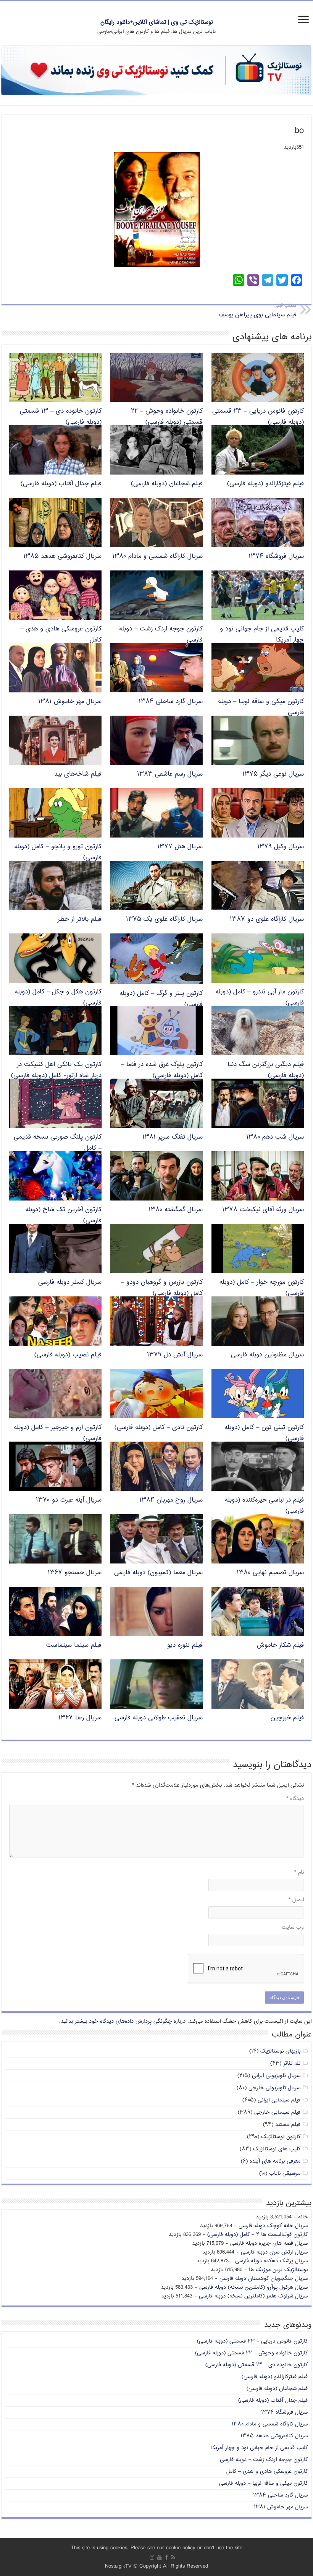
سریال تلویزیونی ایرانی (276, 2076)
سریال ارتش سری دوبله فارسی (274, 2252)
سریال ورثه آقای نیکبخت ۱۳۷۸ (263, 1210)
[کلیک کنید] (156, 71)
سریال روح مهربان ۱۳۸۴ (171, 1500)
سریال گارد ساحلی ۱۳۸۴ (171, 702)
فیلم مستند (288, 2125)
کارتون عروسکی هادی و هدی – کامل (267, 2472)
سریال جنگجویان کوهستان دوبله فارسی (264, 2279)
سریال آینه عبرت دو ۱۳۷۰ (69, 1500)
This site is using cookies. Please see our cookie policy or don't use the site (157, 2548)
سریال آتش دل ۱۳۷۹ (175, 1355)
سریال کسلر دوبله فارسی (70, 1282)
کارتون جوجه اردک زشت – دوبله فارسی (264, 2460)
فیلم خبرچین (287, 1718)
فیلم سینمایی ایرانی (279, 2100)
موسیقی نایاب (285, 2173)
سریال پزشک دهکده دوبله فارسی (271, 2261)
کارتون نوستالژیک (281, 2137)
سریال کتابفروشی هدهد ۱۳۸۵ (62, 557)
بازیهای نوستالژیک (280, 2051)
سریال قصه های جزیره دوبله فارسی (269, 2243)
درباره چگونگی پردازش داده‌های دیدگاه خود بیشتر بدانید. (122, 2021)
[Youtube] (160, 2557)
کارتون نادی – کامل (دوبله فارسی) (159, 1428)
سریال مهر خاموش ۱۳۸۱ (70, 702)
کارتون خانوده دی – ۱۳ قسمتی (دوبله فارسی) (257, 2365)
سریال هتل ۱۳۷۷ (180, 847)
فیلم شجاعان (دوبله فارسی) (167, 484)
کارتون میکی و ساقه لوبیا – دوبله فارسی (263, 2483)
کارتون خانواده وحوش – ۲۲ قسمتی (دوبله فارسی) (167, 417)
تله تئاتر (292, 2063)
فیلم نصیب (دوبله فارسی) (68, 1355)
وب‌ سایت (293, 1927)
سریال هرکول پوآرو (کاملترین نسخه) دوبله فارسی (253, 2287)
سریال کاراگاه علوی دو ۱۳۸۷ (267, 919)
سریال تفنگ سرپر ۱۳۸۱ (173, 1137)
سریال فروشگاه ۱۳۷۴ (276, 557)
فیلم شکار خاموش (280, 1645)
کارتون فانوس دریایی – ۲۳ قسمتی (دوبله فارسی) (252, 2341)
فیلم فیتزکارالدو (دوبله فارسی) (265, 484)
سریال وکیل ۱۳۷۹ (281, 847)
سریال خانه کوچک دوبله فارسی (273, 2226)
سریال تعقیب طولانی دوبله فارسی (159, 1718)
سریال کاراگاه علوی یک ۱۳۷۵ (164, 919)
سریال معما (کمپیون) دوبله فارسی (158, 1573)
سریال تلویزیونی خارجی (274, 2088)
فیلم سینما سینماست (74, 1645)
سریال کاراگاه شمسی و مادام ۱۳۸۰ (157, 557)
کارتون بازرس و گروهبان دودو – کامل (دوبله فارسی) (162, 1288)
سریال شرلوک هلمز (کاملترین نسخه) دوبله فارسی (253, 2296)
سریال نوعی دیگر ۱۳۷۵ (273, 774)
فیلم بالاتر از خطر (80, 919)
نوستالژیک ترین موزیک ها (278, 2270)
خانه (303, 2217)
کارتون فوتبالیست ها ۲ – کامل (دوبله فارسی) (257, 2235)
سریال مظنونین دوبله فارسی (267, 1355)
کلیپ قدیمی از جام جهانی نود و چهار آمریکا (259, 2448)
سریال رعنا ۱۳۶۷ (80, 1718)
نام (299, 1872)
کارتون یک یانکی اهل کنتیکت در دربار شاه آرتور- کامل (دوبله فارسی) (56, 1070)
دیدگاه (295, 1799)
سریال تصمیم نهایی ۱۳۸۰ (270, 1573)
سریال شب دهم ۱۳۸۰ (275, 1137)
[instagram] (152, 2557)
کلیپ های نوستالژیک (277, 2149)
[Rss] (173, 2557)
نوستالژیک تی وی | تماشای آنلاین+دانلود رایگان (157, 22)
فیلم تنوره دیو (185, 1645)
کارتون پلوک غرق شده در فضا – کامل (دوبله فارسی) (162, 1070)
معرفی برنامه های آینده (275, 2161)
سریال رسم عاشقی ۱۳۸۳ (170, 774)
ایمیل (296, 1900)
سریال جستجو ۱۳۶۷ (75, 1573)
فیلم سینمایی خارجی (277, 2112)
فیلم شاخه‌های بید (78, 774)
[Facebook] (166, 2557)
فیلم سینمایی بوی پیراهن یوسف (258, 311)
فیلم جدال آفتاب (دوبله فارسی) (61, 484)
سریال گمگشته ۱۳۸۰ (176, 1210)
